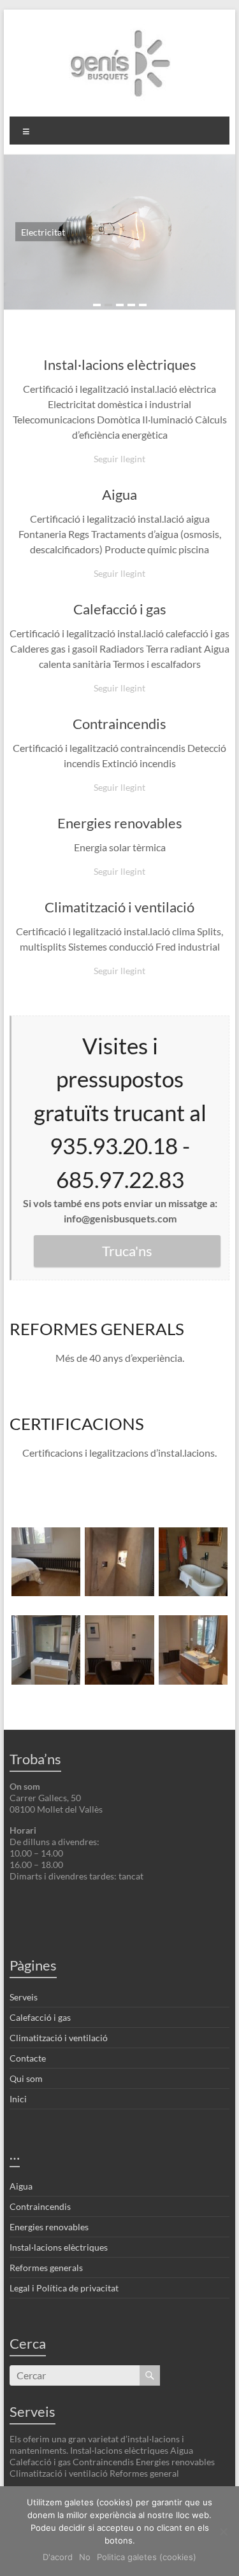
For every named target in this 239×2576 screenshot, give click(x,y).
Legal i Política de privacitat (64, 2288)
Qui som (26, 2078)
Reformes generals (46, 2268)
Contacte (28, 2058)
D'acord (58, 2557)
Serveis (24, 1997)
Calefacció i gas (120, 609)
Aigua (119, 494)
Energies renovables (120, 823)
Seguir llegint (119, 459)
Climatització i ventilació (119, 907)
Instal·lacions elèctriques (120, 364)
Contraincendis (119, 724)
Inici (18, 2099)
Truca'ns (127, 1251)
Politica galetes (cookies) (147, 2557)
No (85, 2557)
